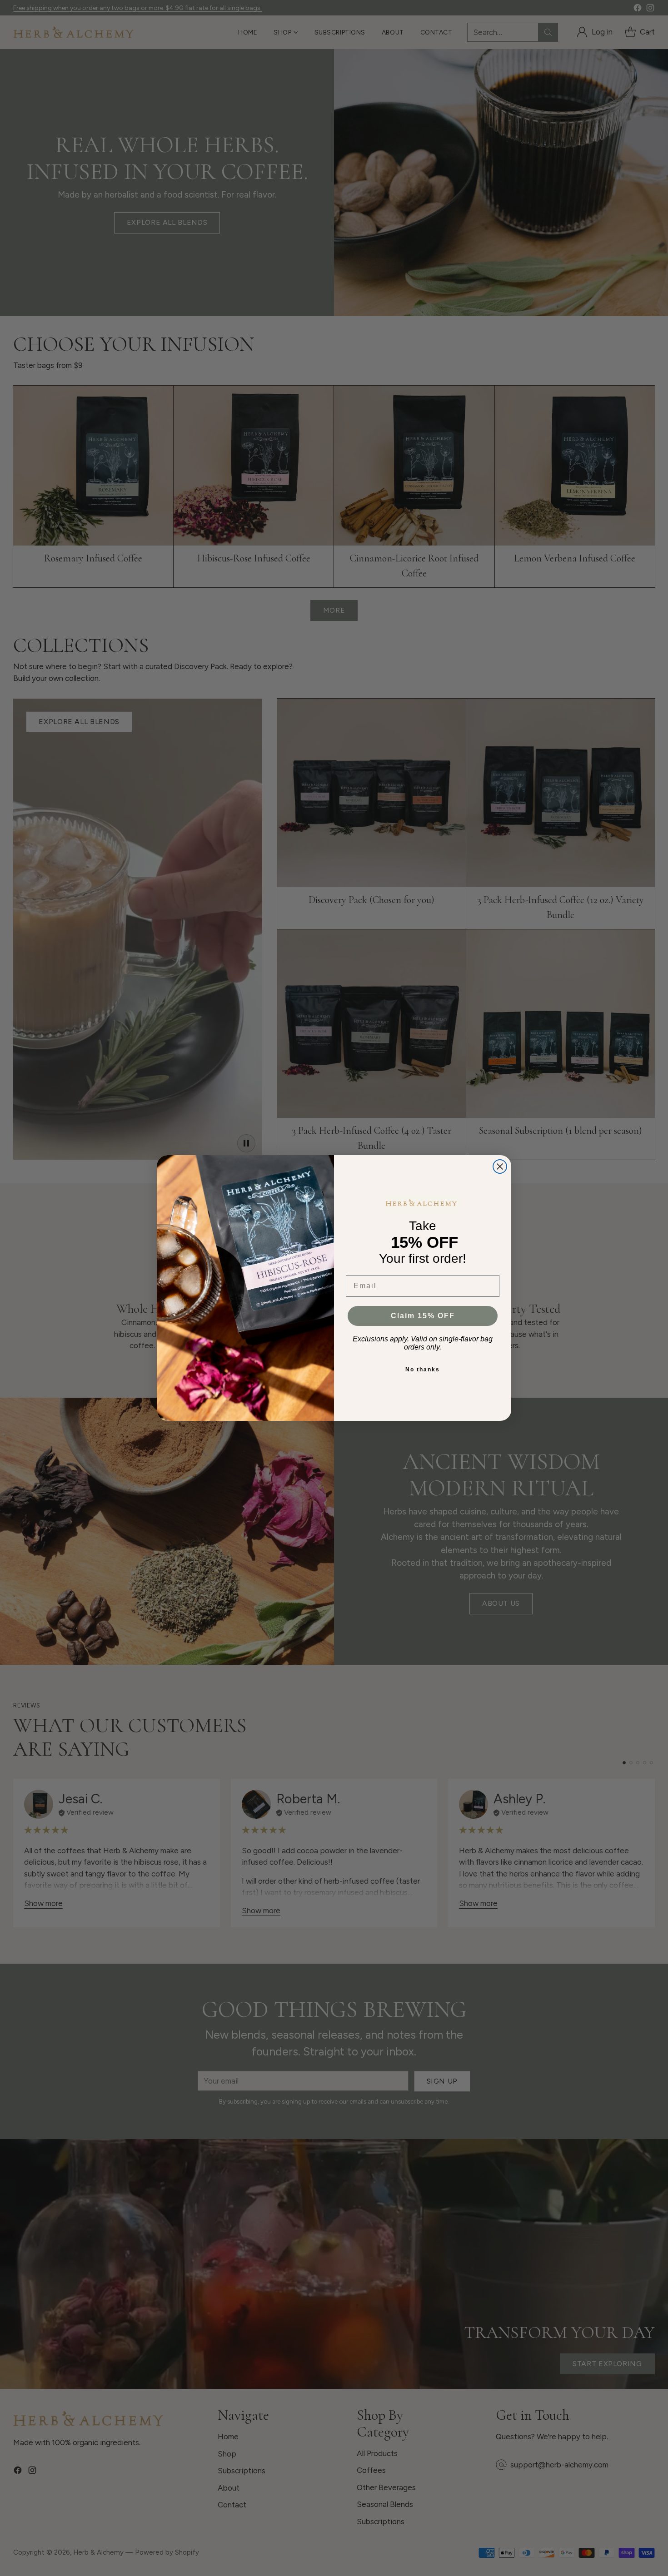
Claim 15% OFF (423, 1316)
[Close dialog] (500, 1166)
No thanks (423, 1370)
